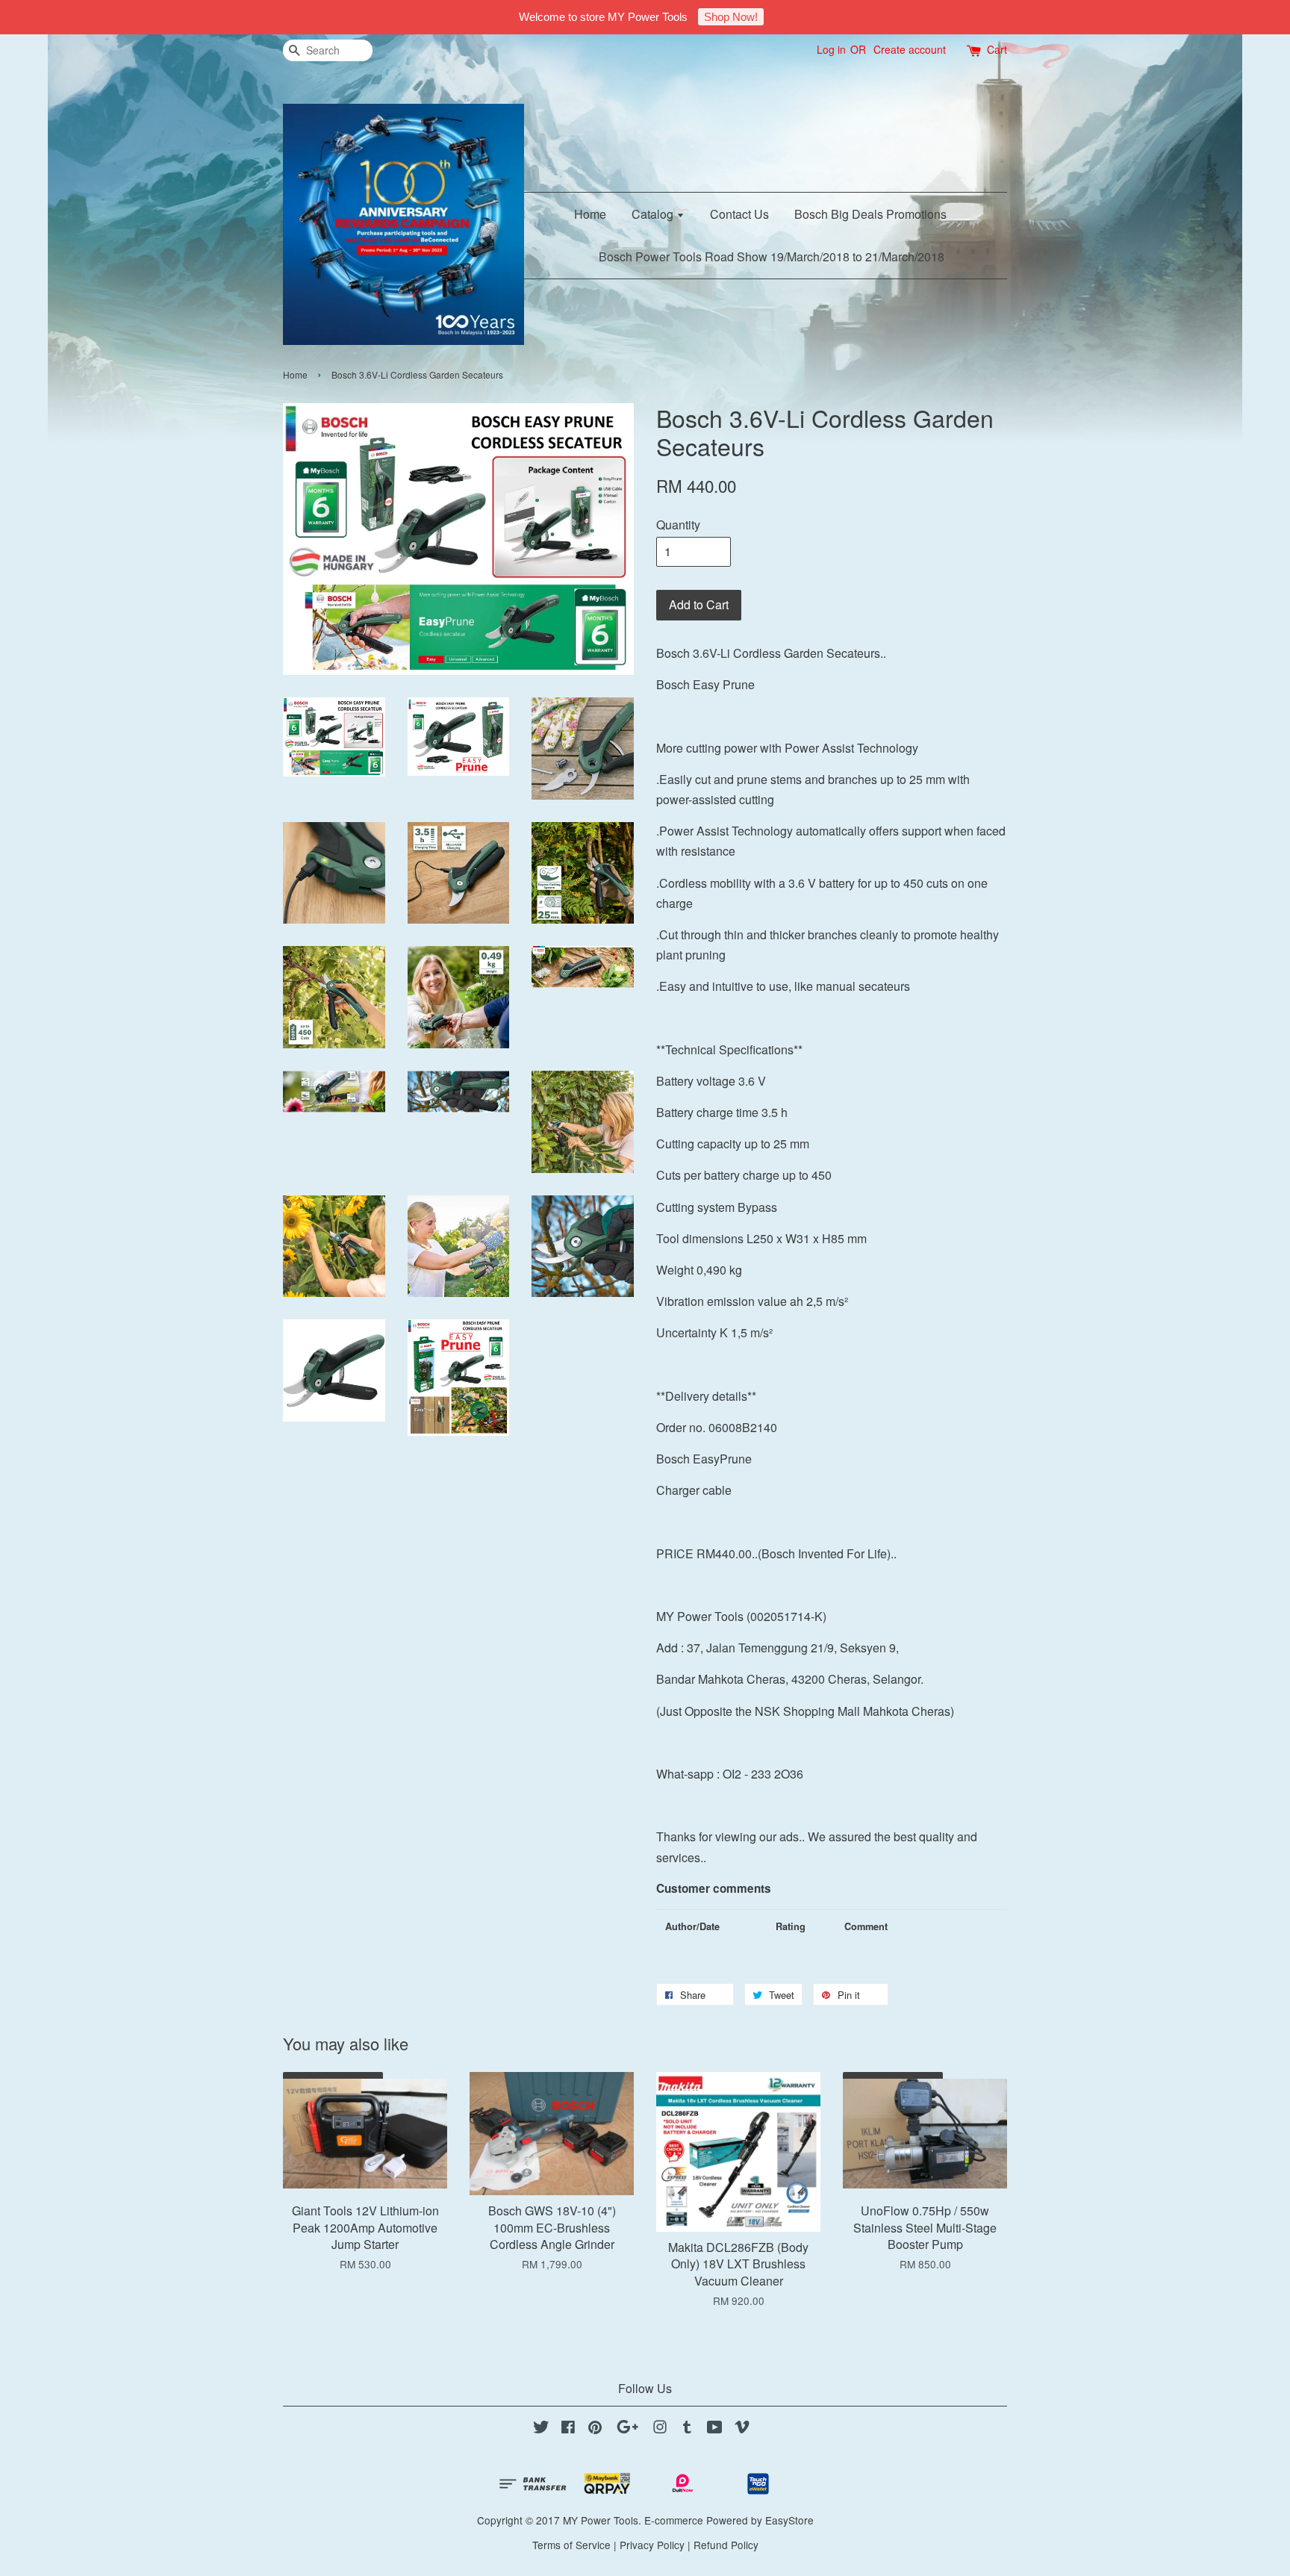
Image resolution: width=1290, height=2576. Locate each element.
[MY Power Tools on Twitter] (541, 2429)
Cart (997, 49)
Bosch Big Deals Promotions (870, 214)
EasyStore (789, 2520)
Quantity (678, 525)
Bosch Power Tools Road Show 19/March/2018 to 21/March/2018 (772, 256)
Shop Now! (731, 17)
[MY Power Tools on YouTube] (715, 2429)
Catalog (654, 214)
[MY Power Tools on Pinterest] (595, 2429)
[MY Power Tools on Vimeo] (742, 2429)
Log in (831, 49)
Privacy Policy (652, 2545)
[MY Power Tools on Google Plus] (627, 2429)
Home (590, 214)
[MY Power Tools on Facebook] (568, 2429)
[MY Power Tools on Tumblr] (687, 2429)
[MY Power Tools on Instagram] (660, 2429)
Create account (910, 49)
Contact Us (739, 214)
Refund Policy (726, 2545)
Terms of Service (571, 2545)
